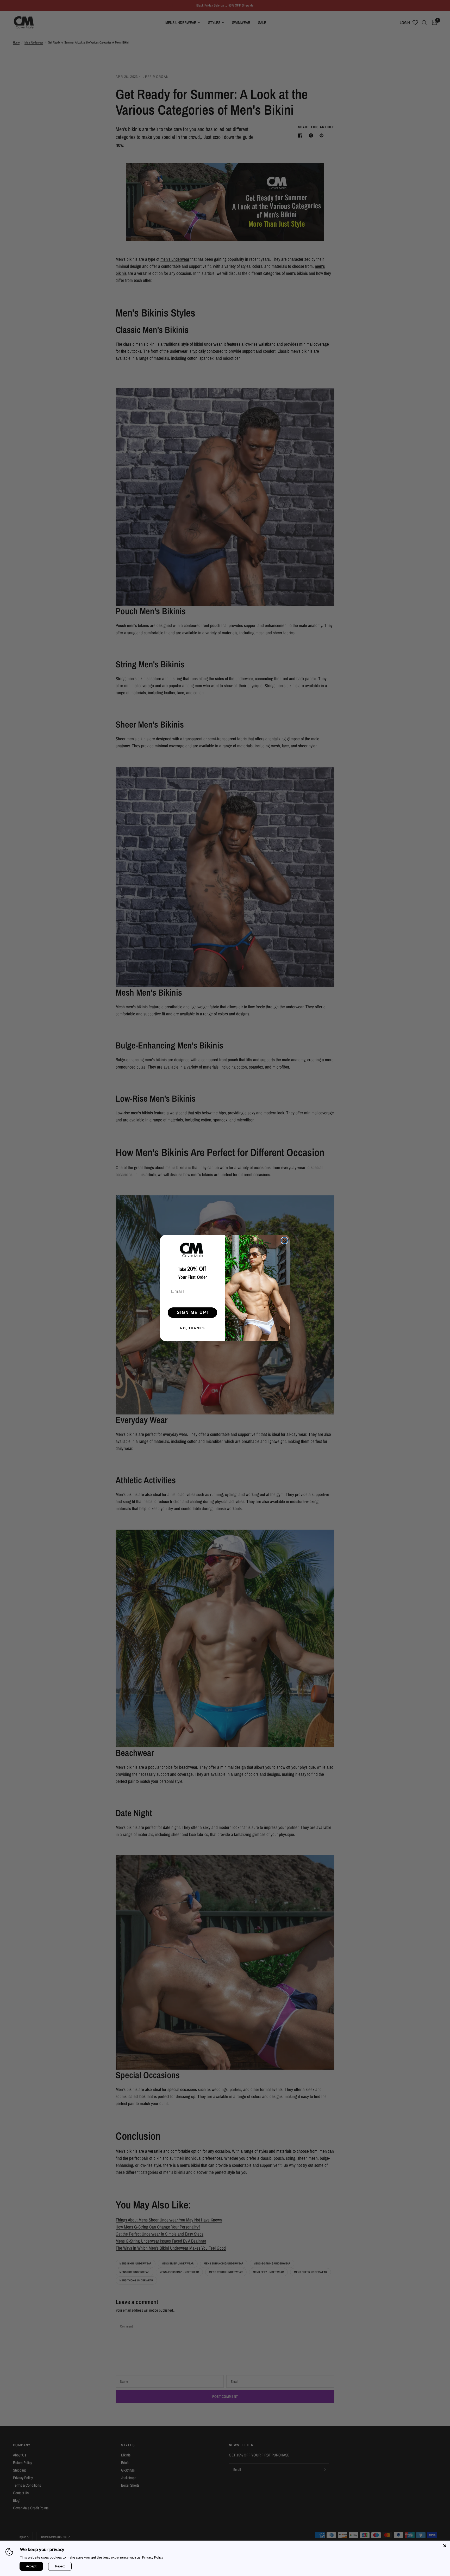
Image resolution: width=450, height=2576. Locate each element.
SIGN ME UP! (193, 1312)
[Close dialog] (284, 1240)
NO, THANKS (193, 1328)
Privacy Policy (153, 2557)
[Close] (445, 2546)
